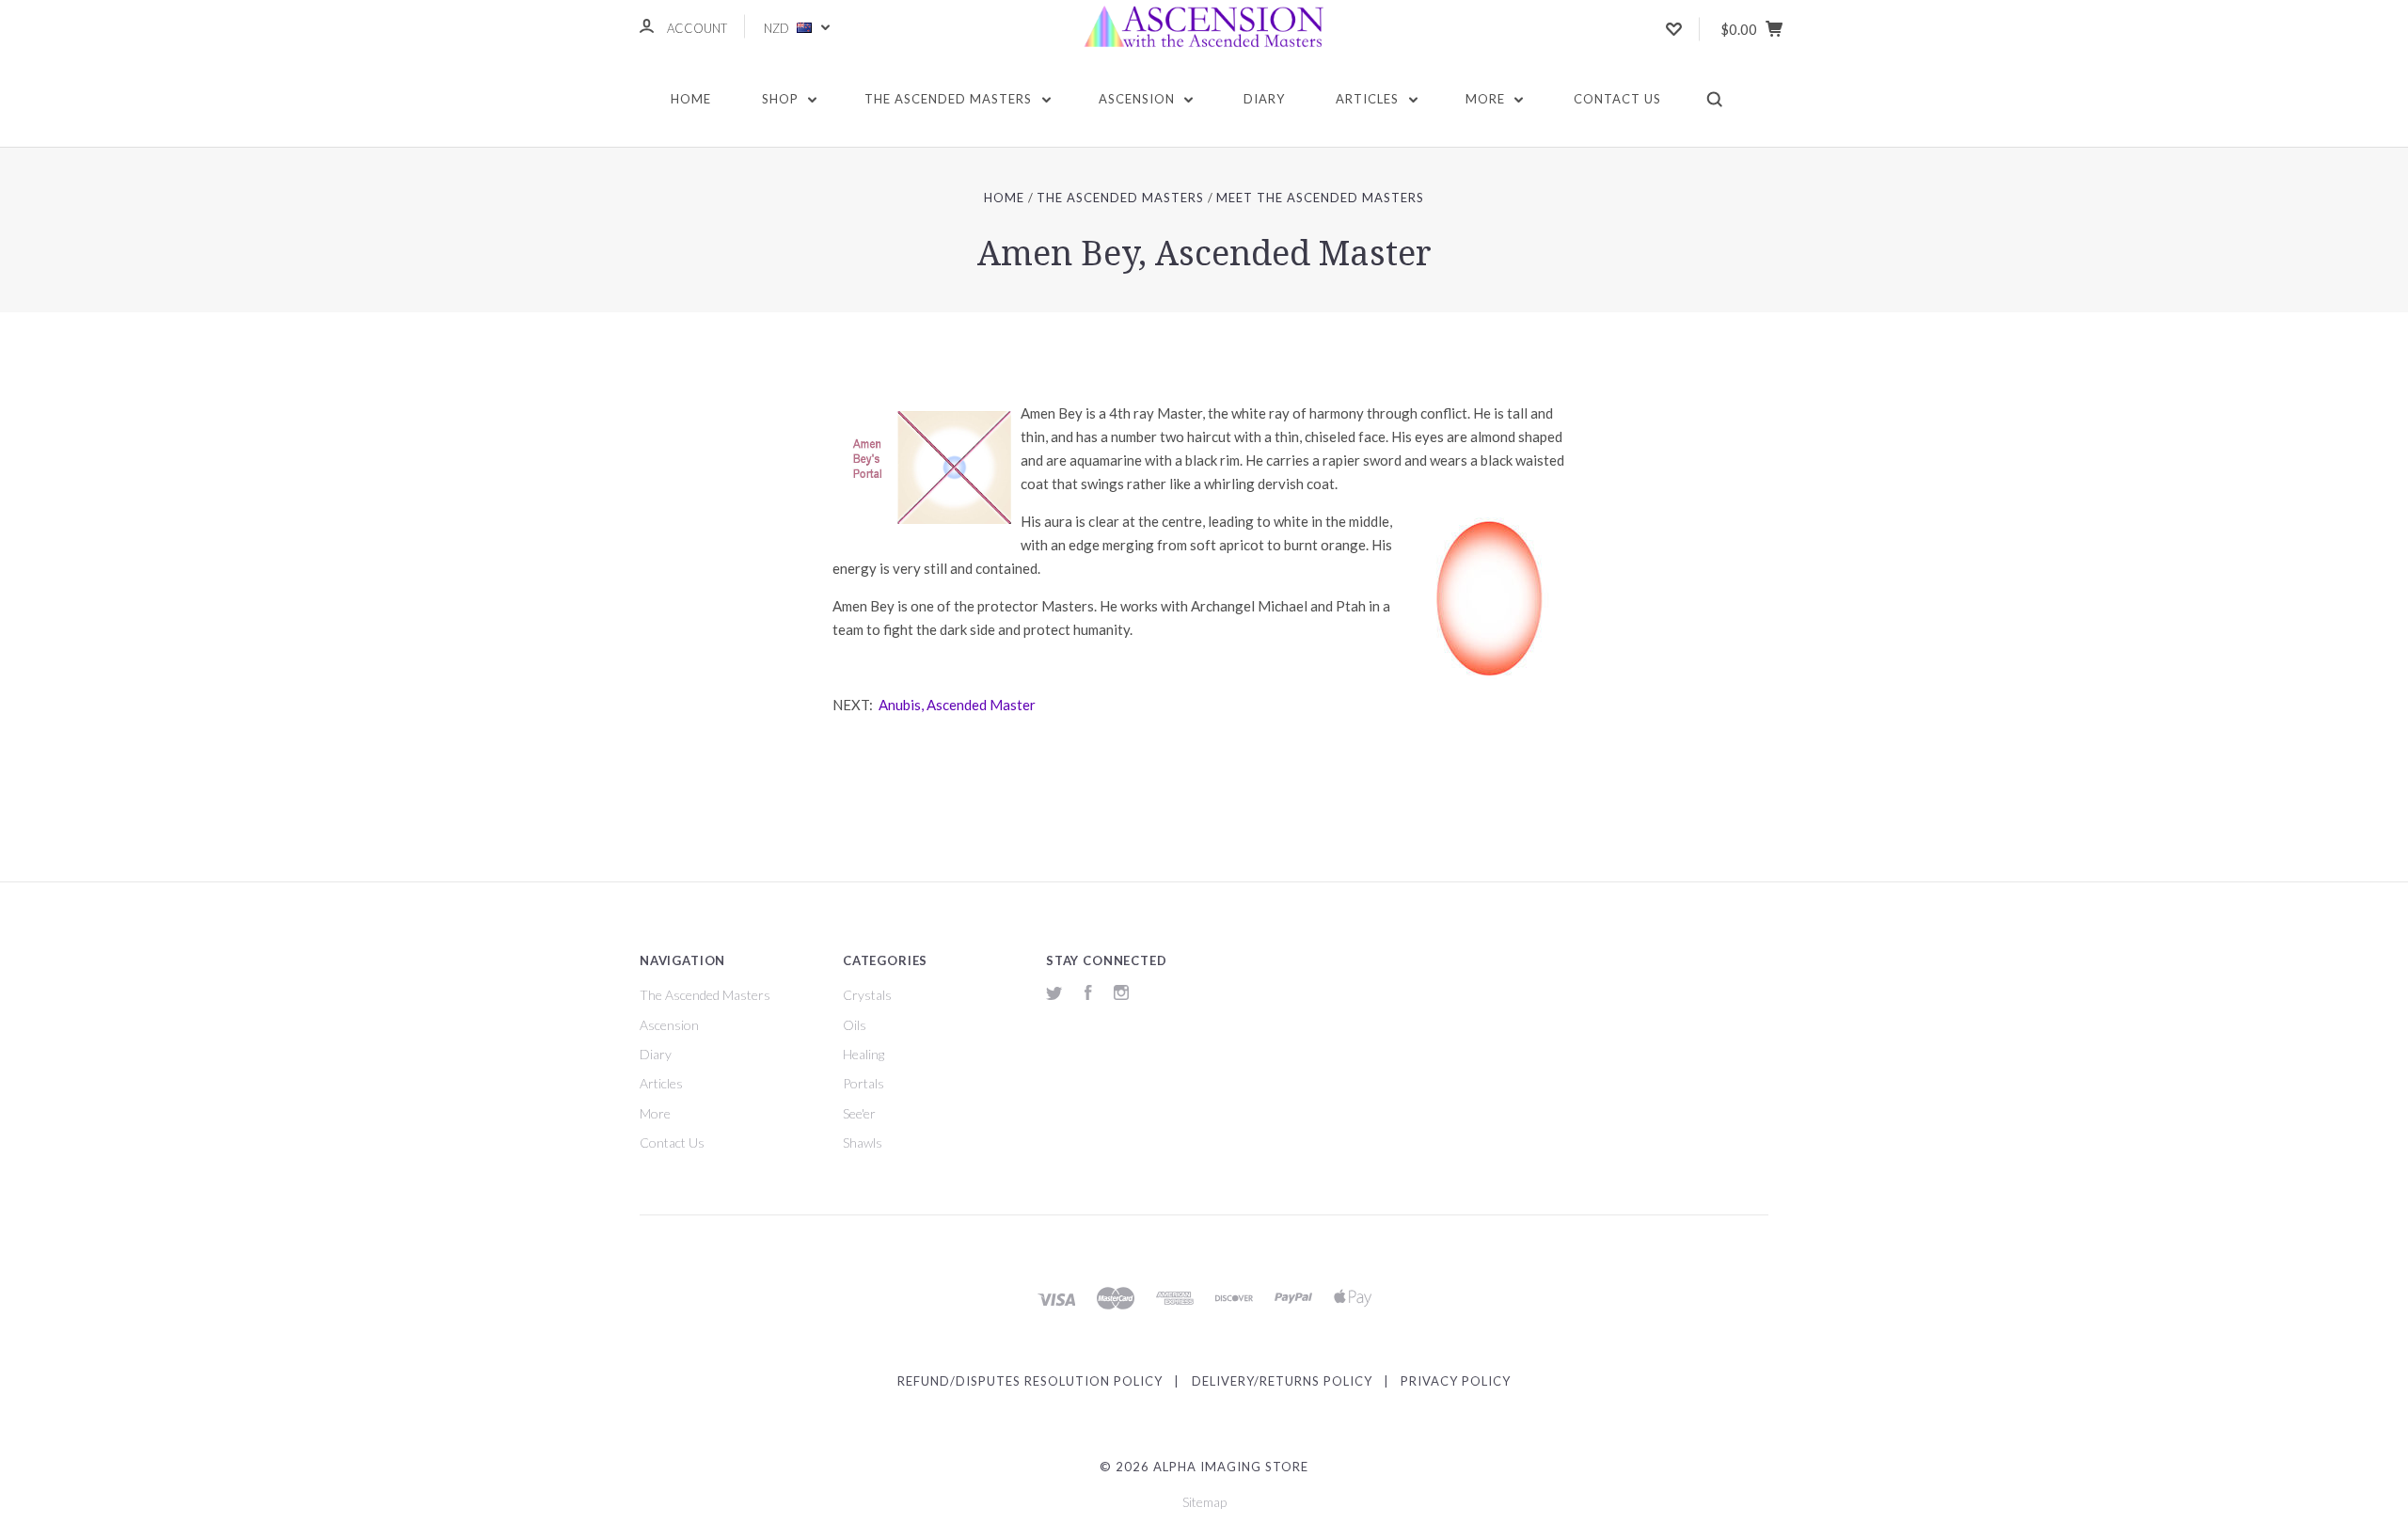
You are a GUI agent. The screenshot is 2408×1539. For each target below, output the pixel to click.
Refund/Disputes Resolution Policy (1030, 1381)
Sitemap (1204, 1502)
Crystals (867, 995)
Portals (863, 1083)
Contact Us (1617, 99)
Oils (855, 1025)
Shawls (863, 1142)
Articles (1369, 99)
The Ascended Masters (950, 99)
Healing (863, 1054)
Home (691, 99)
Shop (782, 99)
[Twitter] (1054, 995)
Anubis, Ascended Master (956, 705)
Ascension (1139, 99)
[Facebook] (1088, 995)
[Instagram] (1121, 995)
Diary (1264, 99)
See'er (859, 1113)
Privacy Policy (1456, 1381)
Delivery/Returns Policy (1282, 1381)
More (1487, 99)
